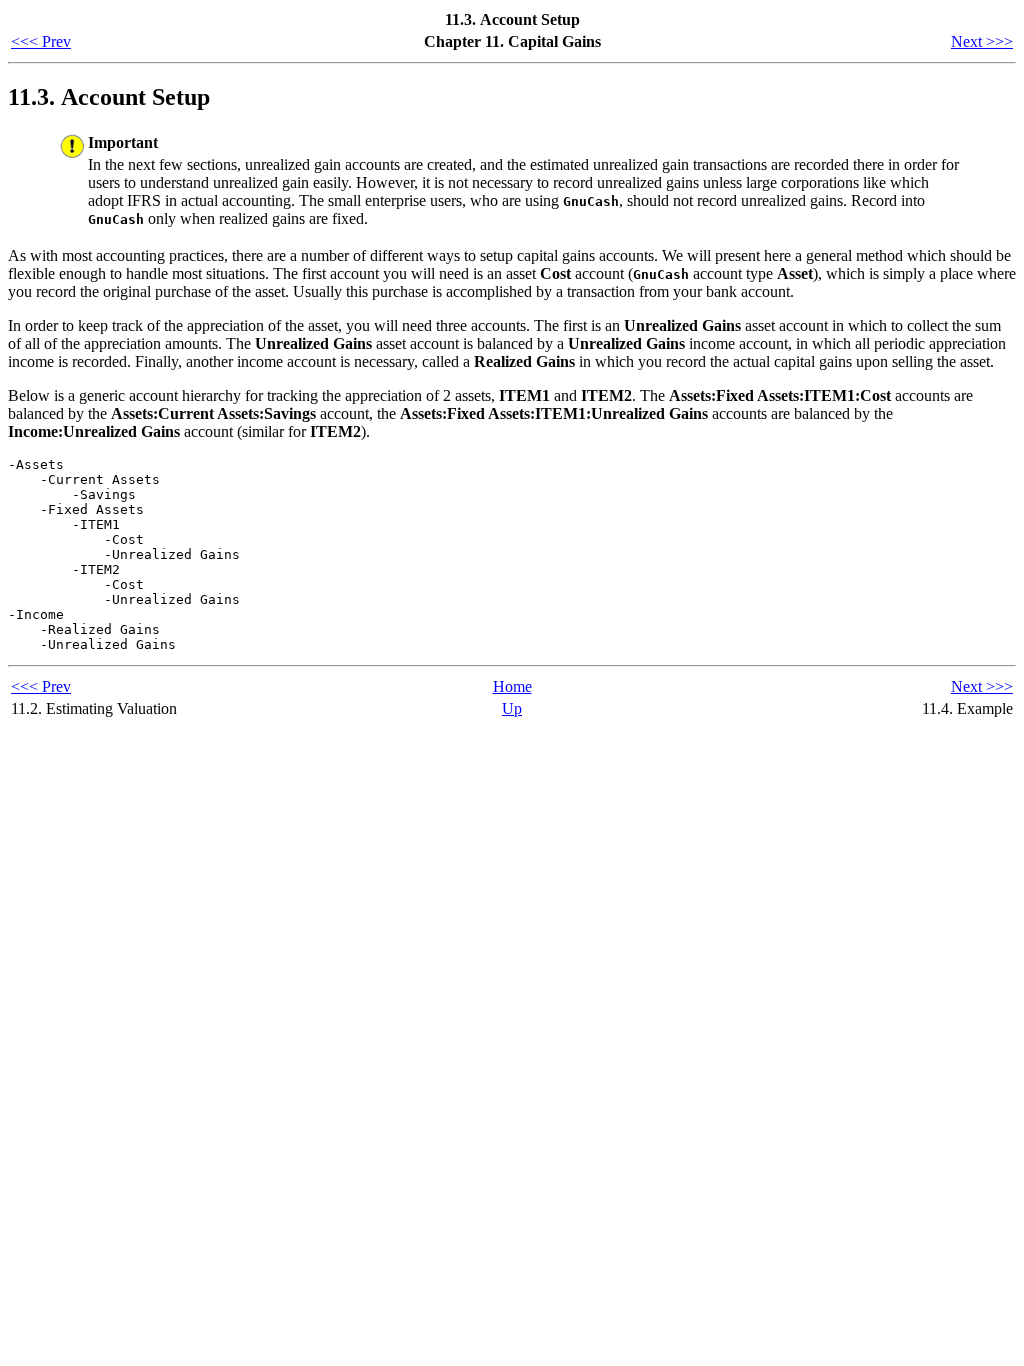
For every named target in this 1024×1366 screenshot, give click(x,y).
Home (512, 686)
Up (512, 708)
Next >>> (982, 41)
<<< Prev (41, 41)
